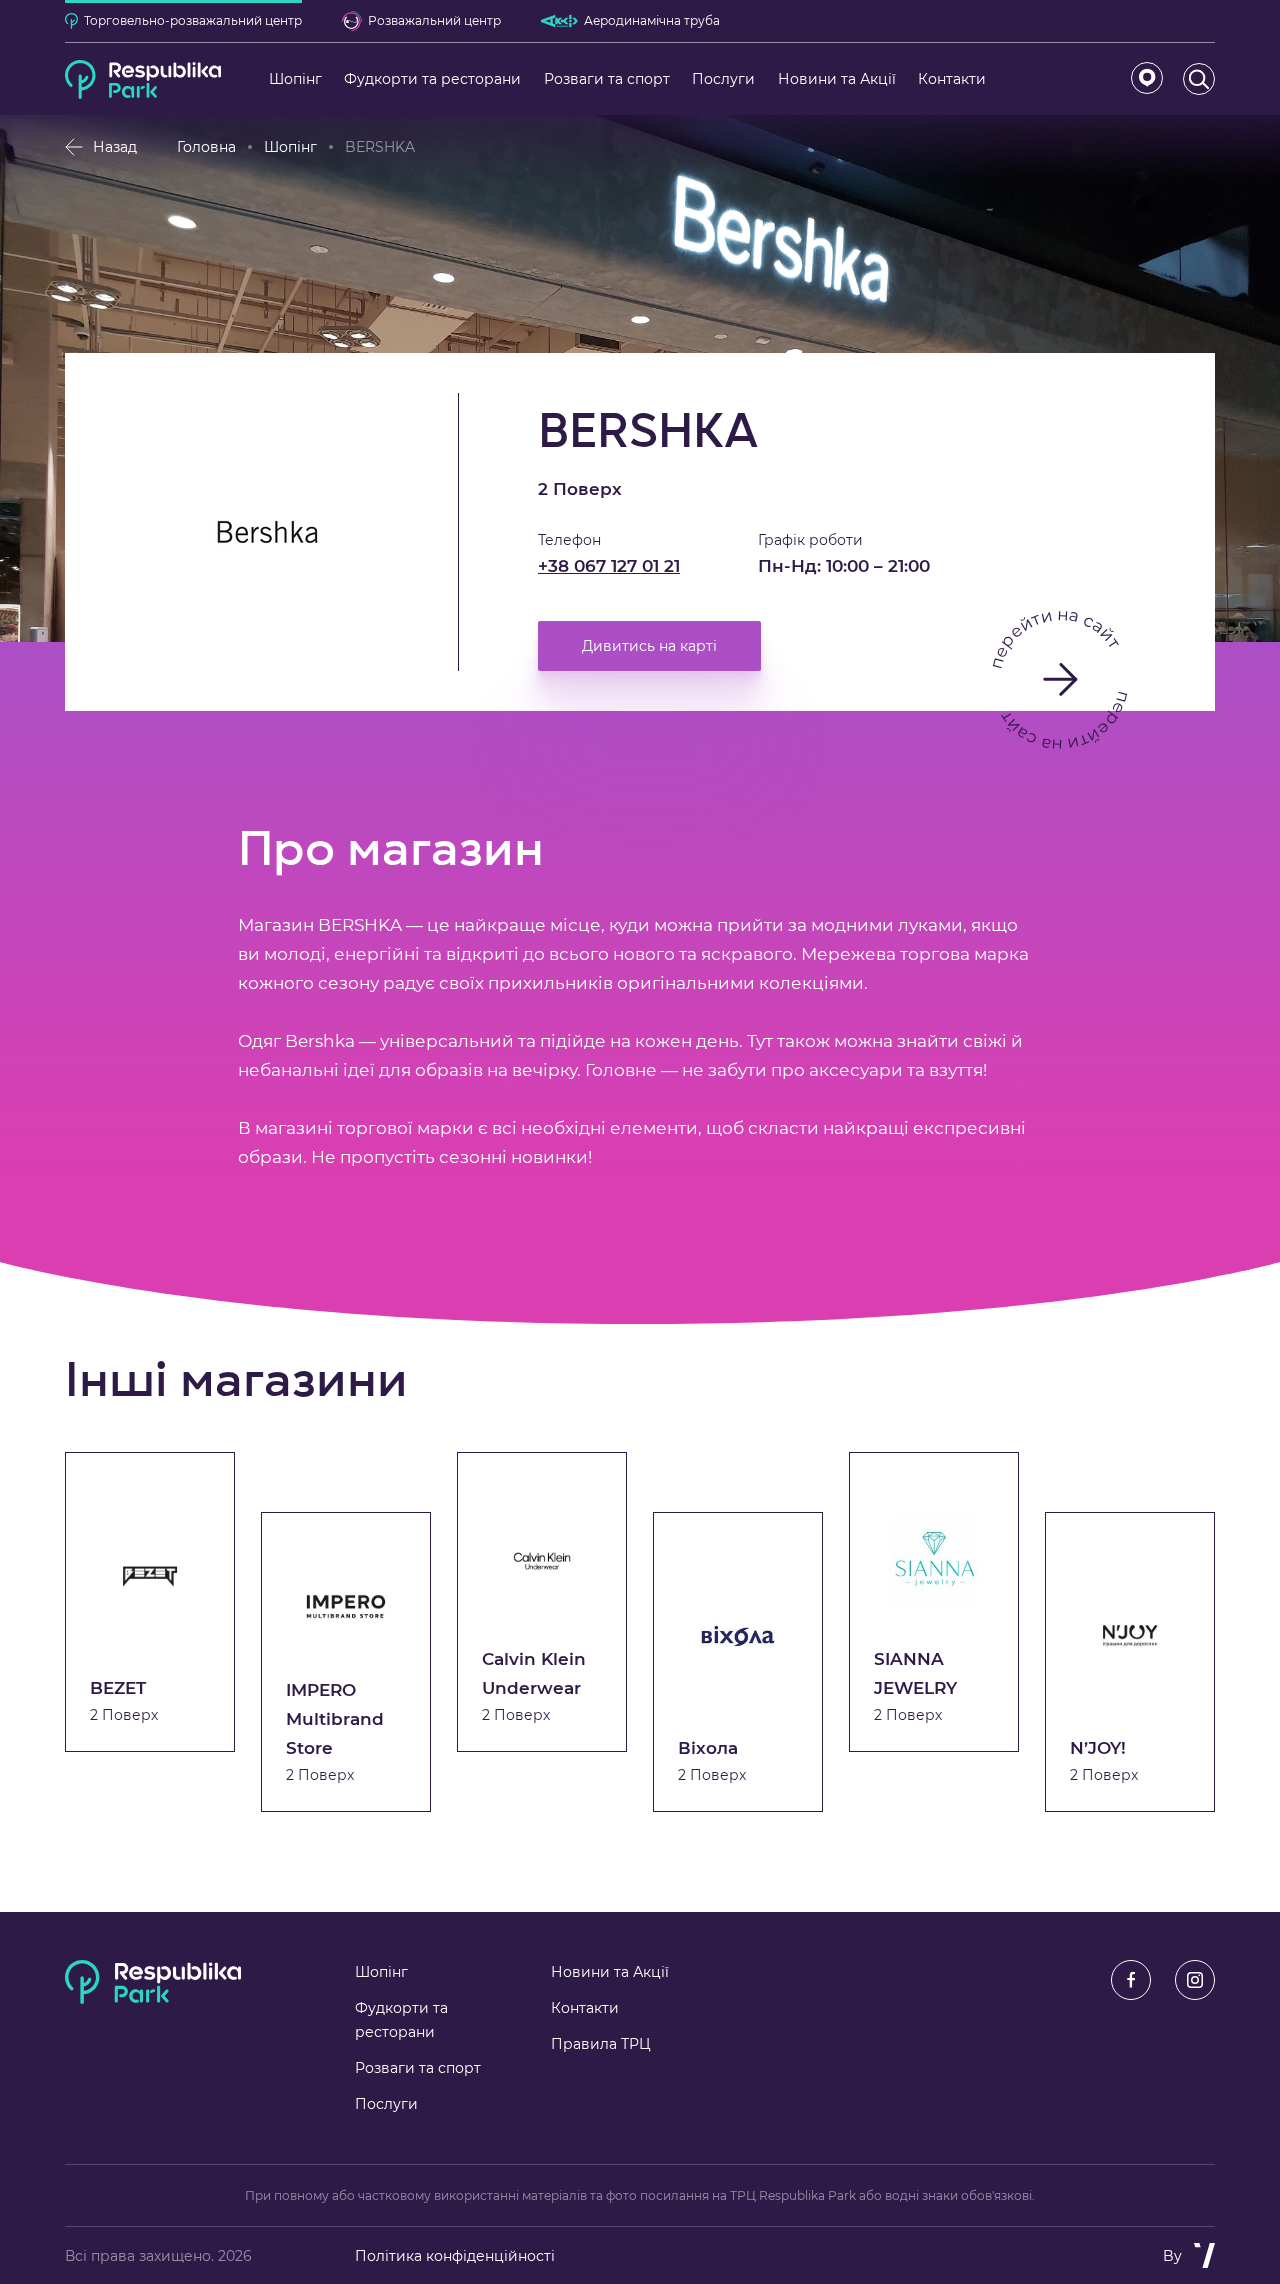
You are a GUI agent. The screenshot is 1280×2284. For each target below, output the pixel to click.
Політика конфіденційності (455, 2256)
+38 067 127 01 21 (609, 566)
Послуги (386, 2104)
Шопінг (290, 147)
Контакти (585, 2008)
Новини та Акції (610, 1972)
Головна (206, 147)
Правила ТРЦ (601, 2044)
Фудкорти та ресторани (401, 2020)
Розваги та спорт (418, 2068)
